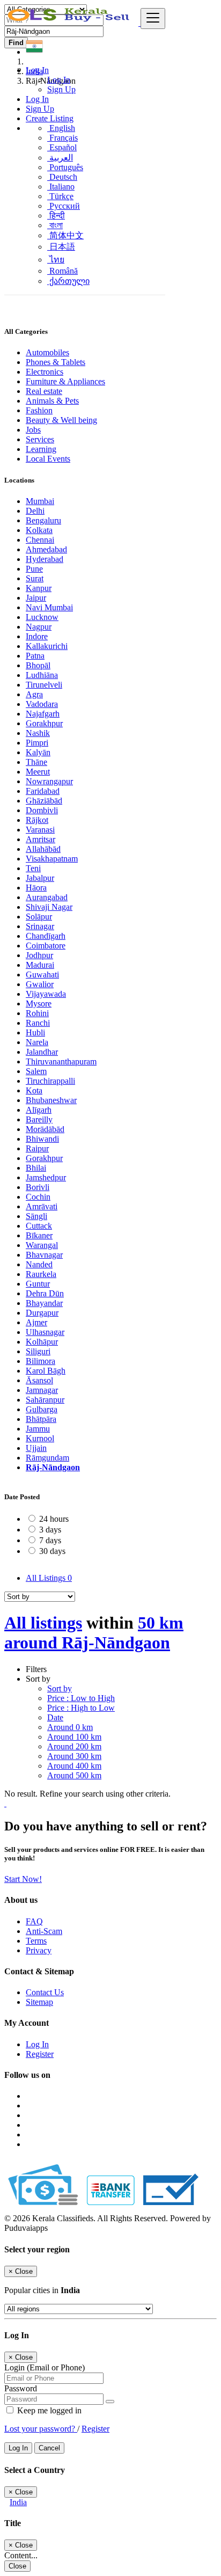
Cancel (49, 2448)
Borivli (38, 1187)
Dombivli (42, 810)
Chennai (40, 540)
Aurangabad (47, 897)
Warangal (42, 1245)
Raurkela (41, 1274)
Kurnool (40, 1438)
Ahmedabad (46, 549)
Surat (35, 578)
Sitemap (39, 2002)
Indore (37, 636)
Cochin (38, 1197)
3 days (50, 1530)
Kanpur (39, 588)
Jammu (38, 1429)
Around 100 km (74, 1737)
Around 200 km (74, 1746)
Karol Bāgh (46, 1371)
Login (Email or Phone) (45, 2367)
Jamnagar (42, 1390)
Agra (34, 694)
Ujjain (36, 1448)
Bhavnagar (44, 1255)
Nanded (39, 1264)
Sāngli (36, 1216)
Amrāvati (42, 1206)
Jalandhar (42, 1052)
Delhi (35, 511)
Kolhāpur (42, 1342)
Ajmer (36, 1322)
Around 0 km (70, 1727)
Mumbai (40, 501)
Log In (59, 80)
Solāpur (39, 917)
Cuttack (39, 1226)
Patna (35, 656)
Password (21, 2388)
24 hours (54, 1519)
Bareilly (39, 1119)
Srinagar (40, 926)
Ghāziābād (44, 801)
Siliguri (38, 1351)
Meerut (38, 772)
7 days (50, 1540)
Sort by (60, 1688)
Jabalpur (40, 878)
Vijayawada (46, 994)
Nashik (38, 733)
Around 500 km (74, 1775)
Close (17, 2566)
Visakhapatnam (52, 859)
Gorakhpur (44, 723)
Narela (37, 1042)
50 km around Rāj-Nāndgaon (94, 1633)
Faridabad (43, 791)
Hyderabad (45, 559)
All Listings (49, 1578)
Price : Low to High (81, 1698)
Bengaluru (43, 520)
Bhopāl (38, 665)
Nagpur (39, 627)
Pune (34, 569)
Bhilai (36, 1168)
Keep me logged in (48, 2410)
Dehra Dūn (45, 1293)
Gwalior (40, 984)
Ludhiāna (42, 675)
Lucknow (42, 617)
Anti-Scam (44, 1931)
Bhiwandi (42, 1139)
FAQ (34, 1921)
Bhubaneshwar (51, 1100)
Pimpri (37, 743)
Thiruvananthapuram (61, 1061)
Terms (36, 1941)
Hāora (36, 888)
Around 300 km (74, 1756)
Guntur (38, 1284)
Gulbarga (42, 1409)
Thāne (36, 762)
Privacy (39, 1950)
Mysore (39, 1004)
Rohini (37, 1013)
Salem (36, 1071)
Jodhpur (39, 955)
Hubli (35, 1032)
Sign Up (61, 89)
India (18, 2502)
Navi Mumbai (49, 607)
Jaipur (36, 598)
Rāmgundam (47, 1458)
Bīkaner (39, 1235)
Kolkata (39, 530)
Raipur (37, 1148)
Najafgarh (43, 714)
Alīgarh (39, 1110)
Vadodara (42, 704)
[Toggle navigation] (153, 19)
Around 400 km (74, 1766)
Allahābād (43, 849)
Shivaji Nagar (49, 907)
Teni (33, 868)
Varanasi (40, 830)
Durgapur (42, 1313)
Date (55, 1717)
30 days (52, 1551)
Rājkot (37, 820)
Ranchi (38, 1023)
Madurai (40, 965)
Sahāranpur (45, 1400)
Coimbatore (46, 946)
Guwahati (42, 975)
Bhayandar (44, 1303)
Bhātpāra (41, 1419)
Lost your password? (41, 2429)
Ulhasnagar (45, 1332)
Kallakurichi (47, 646)
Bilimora (40, 1361)
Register (40, 2054)
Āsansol (39, 1380)
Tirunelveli (44, 685)
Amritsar (40, 839)
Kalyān (38, 752)
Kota (34, 1090)
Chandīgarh (46, 936)
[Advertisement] (110, 205)
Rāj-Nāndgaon (53, 1467)
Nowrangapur (49, 781)
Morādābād (45, 1129)
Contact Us (45, 1992)
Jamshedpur (46, 1177)
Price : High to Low (81, 1708)
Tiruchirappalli (50, 1081)
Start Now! (23, 1879)
